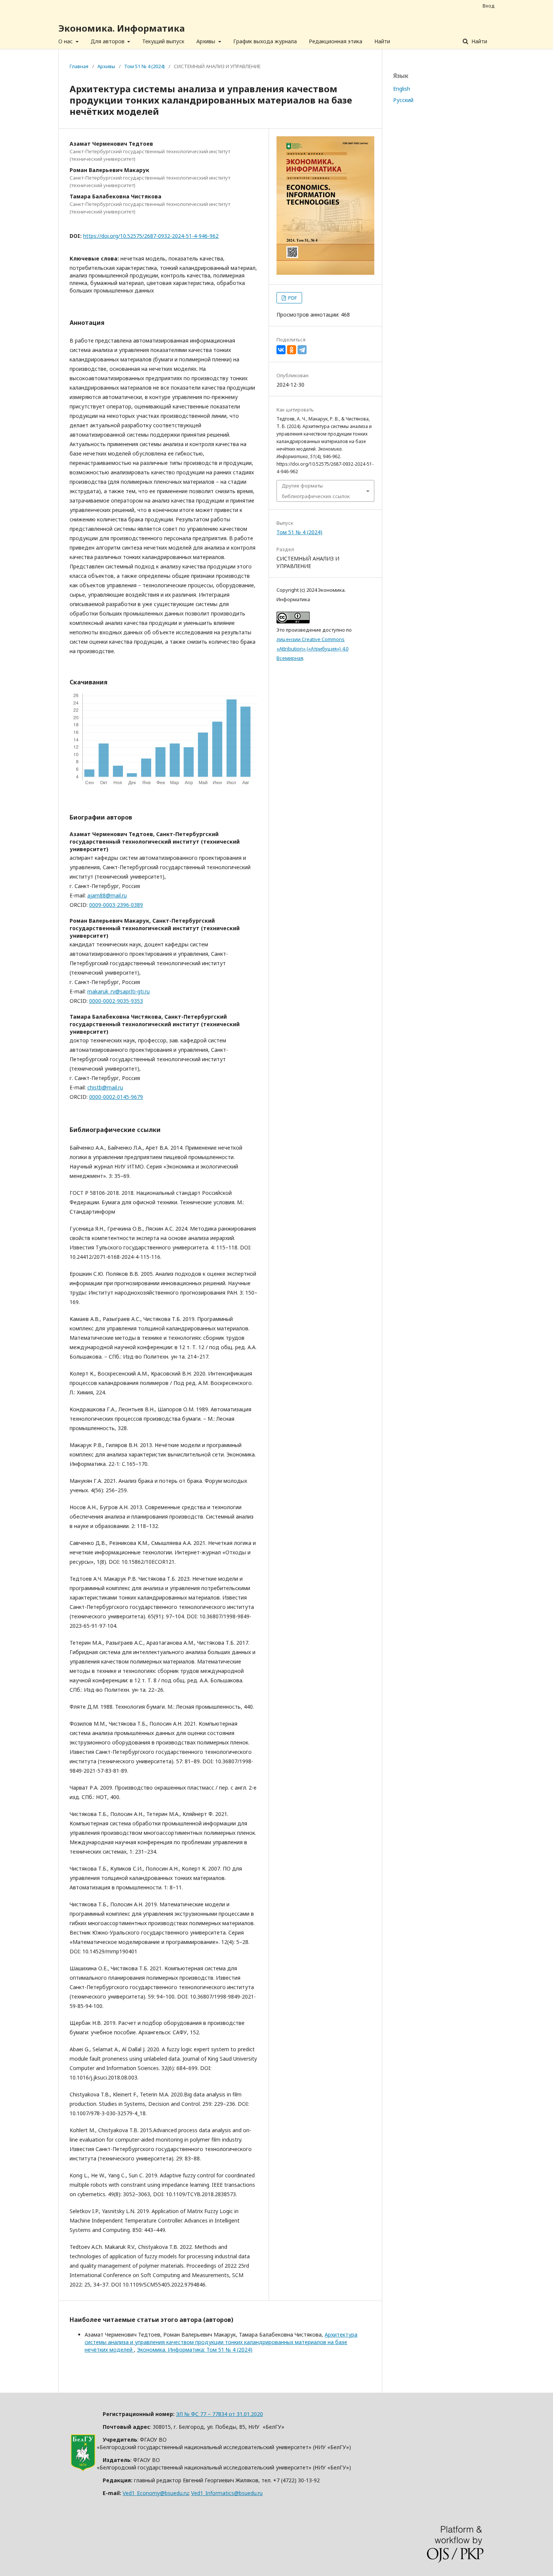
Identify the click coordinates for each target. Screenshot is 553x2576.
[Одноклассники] (292, 350)
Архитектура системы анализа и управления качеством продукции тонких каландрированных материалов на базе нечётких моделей (221, 2342)
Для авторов (108, 41)
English (402, 89)
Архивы (207, 41)
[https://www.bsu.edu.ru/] (83, 2469)
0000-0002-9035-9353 (116, 1001)
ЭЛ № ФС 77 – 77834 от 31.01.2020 (220, 2414)
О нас (66, 41)
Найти (382, 41)
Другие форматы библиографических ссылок (316, 491)
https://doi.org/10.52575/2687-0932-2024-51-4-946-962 (151, 236)
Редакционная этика (336, 41)
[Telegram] (302, 350)
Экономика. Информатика (122, 28)
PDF (292, 298)
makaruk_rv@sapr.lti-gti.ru (118, 991)
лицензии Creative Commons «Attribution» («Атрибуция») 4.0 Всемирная (312, 649)
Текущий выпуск (163, 41)
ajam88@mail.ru (107, 895)
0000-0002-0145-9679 (116, 1097)
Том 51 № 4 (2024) (144, 66)
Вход (489, 6)
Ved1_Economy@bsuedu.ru (156, 2493)
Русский (403, 100)
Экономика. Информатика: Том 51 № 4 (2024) (195, 2350)
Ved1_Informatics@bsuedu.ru (227, 2493)
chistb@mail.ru (105, 1087)
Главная (79, 66)
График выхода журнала (265, 41)
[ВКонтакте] (281, 350)
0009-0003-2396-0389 (116, 905)
